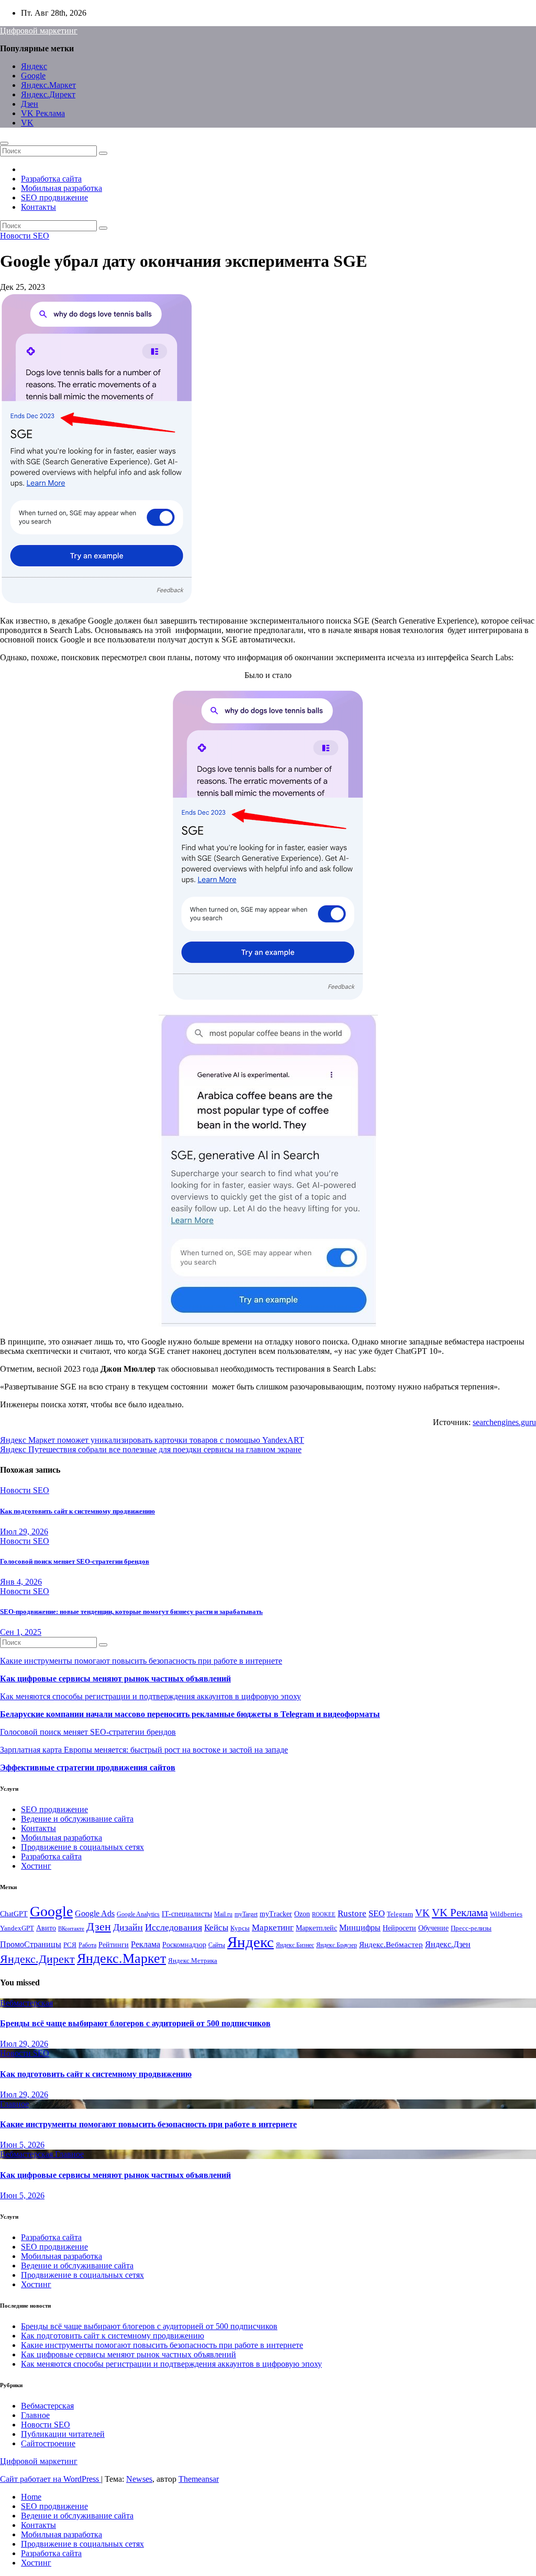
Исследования (174, 1927)
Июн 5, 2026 (22, 2145)
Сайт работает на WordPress (51, 2479)
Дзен (30, 104)
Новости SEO (25, 236)
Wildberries (506, 1914)
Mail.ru (223, 1914)
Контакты (38, 207)
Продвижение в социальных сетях (82, 1847)
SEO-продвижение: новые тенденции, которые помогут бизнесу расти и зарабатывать (131, 1612)
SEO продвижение (54, 197)
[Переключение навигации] (4, 143)
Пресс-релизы (471, 1928)
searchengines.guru (504, 1422)
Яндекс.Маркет (48, 85)
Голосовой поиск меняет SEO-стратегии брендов (75, 1561)
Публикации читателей (63, 2434)
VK (27, 123)
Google (33, 76)
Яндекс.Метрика (193, 1961)
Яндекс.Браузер (337, 1945)
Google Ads (95, 1913)
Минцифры (360, 1928)
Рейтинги (114, 1945)
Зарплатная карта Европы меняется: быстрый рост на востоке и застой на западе (144, 1750)
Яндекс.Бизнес (295, 1945)
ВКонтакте (71, 1929)
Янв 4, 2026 (21, 1582)
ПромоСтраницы (31, 1944)
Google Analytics (138, 1914)
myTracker (276, 1914)
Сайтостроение (48, 2443)
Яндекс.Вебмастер (391, 1944)
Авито (46, 1928)
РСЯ (70, 1945)
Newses (139, 2479)
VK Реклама (43, 113)
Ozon (302, 1914)
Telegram (400, 1914)
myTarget (246, 1914)
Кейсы (216, 1928)
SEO (377, 1913)
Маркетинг (273, 1928)
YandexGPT (17, 1928)
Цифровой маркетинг (39, 31)
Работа (87, 1945)
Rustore (352, 1913)
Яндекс (34, 66)
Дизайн (128, 1927)
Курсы (240, 1928)
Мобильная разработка (62, 188)
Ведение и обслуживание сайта (77, 1819)
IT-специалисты (187, 1914)
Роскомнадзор (184, 1945)
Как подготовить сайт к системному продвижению (77, 1511)
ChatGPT (14, 1914)
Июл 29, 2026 (24, 1532)
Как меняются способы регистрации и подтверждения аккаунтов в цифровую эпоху (150, 1696)
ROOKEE (324, 1914)
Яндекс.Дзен (448, 1944)
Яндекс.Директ (48, 94)
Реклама (146, 1945)
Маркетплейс (316, 1928)
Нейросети (399, 1928)
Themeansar (199, 2479)
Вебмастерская (26, 2003)
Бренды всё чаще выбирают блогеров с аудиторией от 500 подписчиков (135, 2023)
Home (31, 2497)
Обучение (433, 1928)
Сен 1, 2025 (21, 1632)
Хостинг (36, 1866)
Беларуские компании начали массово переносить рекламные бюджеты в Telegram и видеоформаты (190, 1714)
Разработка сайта (51, 179)
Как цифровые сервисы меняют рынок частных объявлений (115, 1679)
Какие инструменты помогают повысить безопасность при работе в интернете (141, 1661)
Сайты (217, 1945)
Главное (14, 2104)
